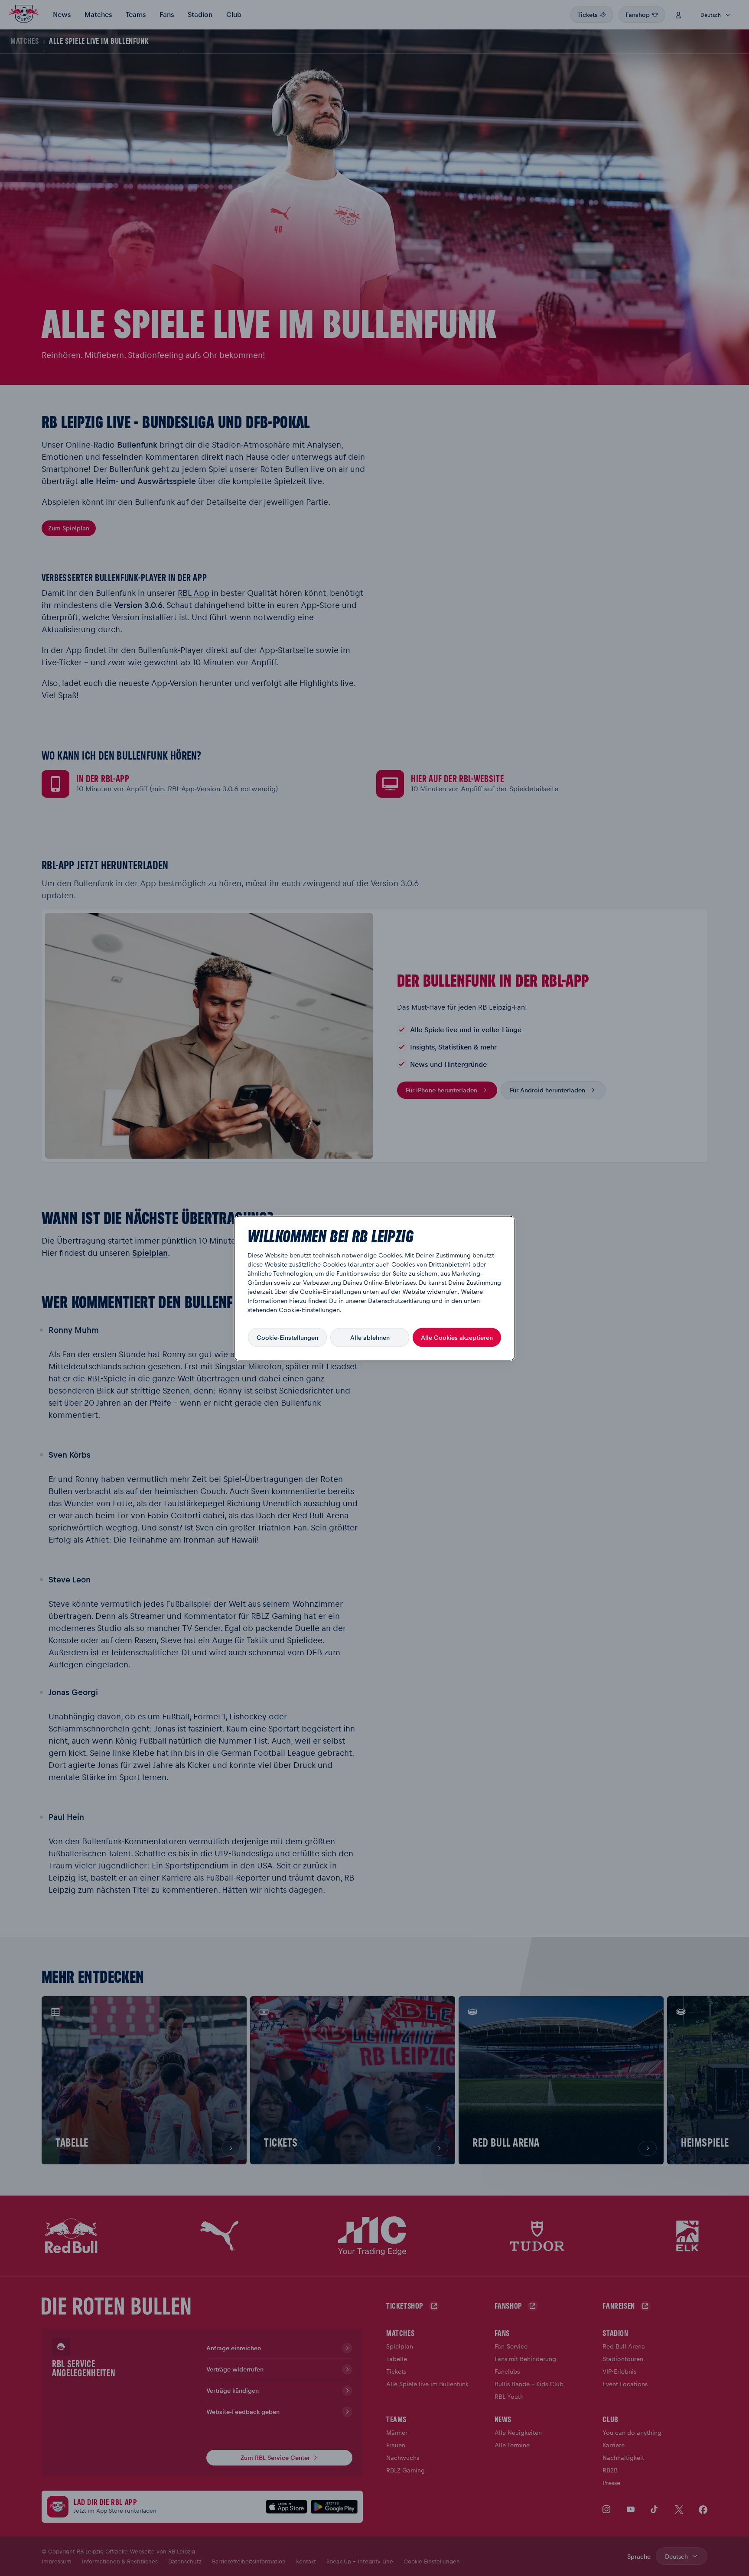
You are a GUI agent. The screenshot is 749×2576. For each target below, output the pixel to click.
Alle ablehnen (370, 1337)
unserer (356, 1300)
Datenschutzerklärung (399, 1300)
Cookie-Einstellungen (287, 1337)
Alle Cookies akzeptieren (457, 1337)
